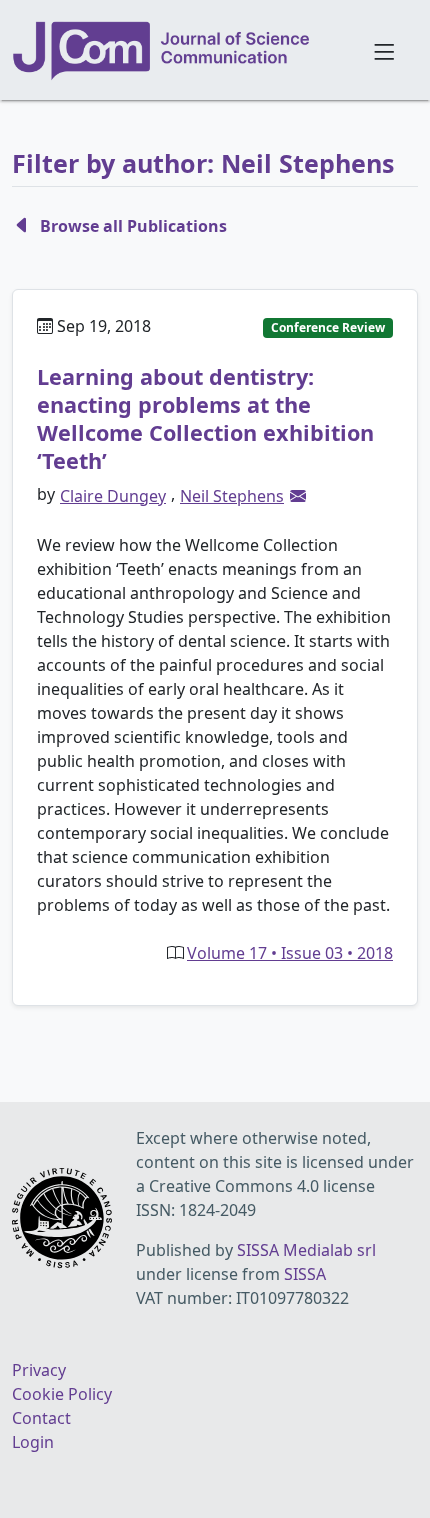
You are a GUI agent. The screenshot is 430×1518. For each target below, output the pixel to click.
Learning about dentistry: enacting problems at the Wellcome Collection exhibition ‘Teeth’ (205, 418)
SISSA (305, 1274)
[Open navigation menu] (383, 50)
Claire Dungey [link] (113, 496)
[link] (298, 496)
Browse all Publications (133, 226)
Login (33, 1442)
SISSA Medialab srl (306, 1250)
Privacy (39, 1370)
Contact (41, 1418)
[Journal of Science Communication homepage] (180, 51)
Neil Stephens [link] (232, 496)
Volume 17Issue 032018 (290, 953)
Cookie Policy (62, 1394)
